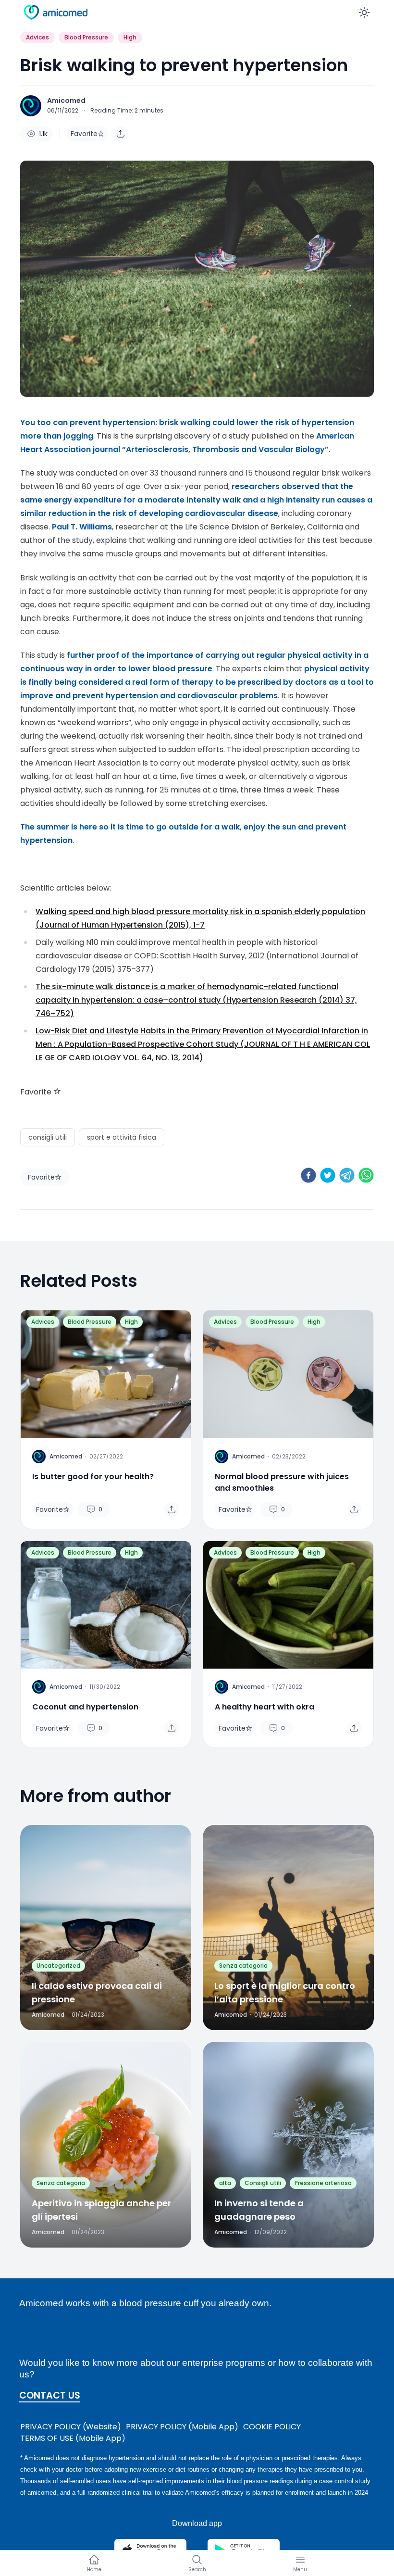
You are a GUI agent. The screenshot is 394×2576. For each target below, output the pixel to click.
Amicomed (66, 101)
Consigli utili (263, 2183)
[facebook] (308, 1175)
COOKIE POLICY (272, 2427)
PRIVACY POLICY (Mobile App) (182, 2427)
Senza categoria (243, 1966)
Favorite (84, 134)
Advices (37, 37)
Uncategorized (58, 1966)
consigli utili (48, 1137)
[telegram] (347, 1175)
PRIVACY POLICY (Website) (71, 2427)
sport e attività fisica (122, 1137)
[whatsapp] (366, 1175)
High (130, 37)
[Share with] (121, 134)
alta (225, 2183)
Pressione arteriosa (323, 2183)
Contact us (50, 2396)
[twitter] (328, 1175)
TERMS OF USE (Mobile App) (73, 2438)
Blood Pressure (86, 37)
